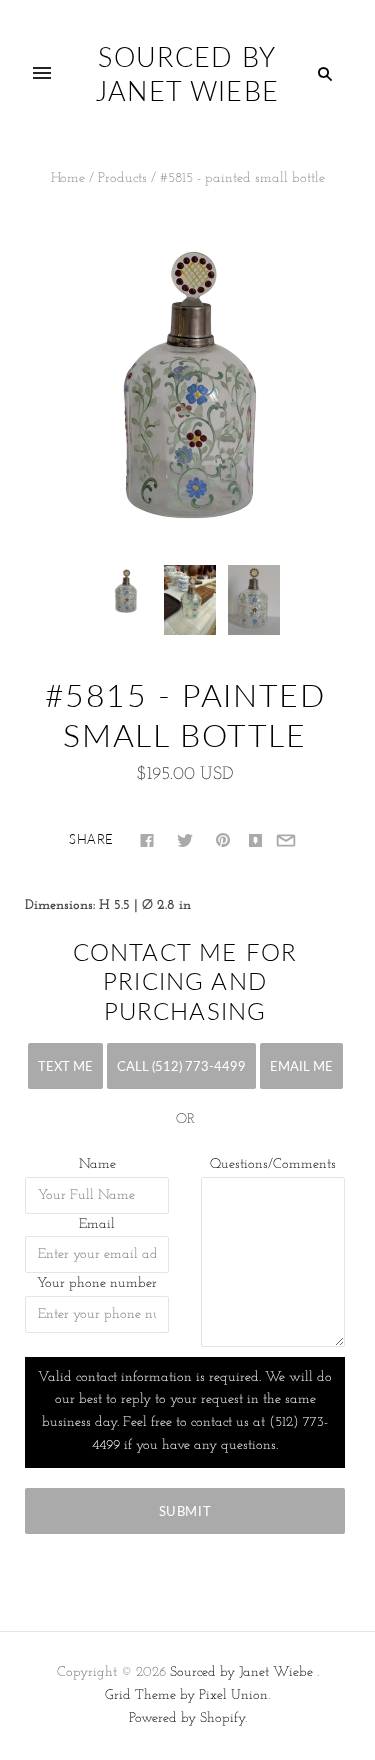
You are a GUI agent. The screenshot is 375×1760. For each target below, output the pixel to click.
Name (97, 1164)
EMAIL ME (301, 1066)
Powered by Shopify (187, 1718)
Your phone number (97, 1283)
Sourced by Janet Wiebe (241, 1672)
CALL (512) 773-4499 (181, 1066)
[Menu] (42, 74)
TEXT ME (65, 1066)
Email (97, 1224)
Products (122, 178)
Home (68, 178)
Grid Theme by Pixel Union (186, 1695)
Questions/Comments (273, 1164)
